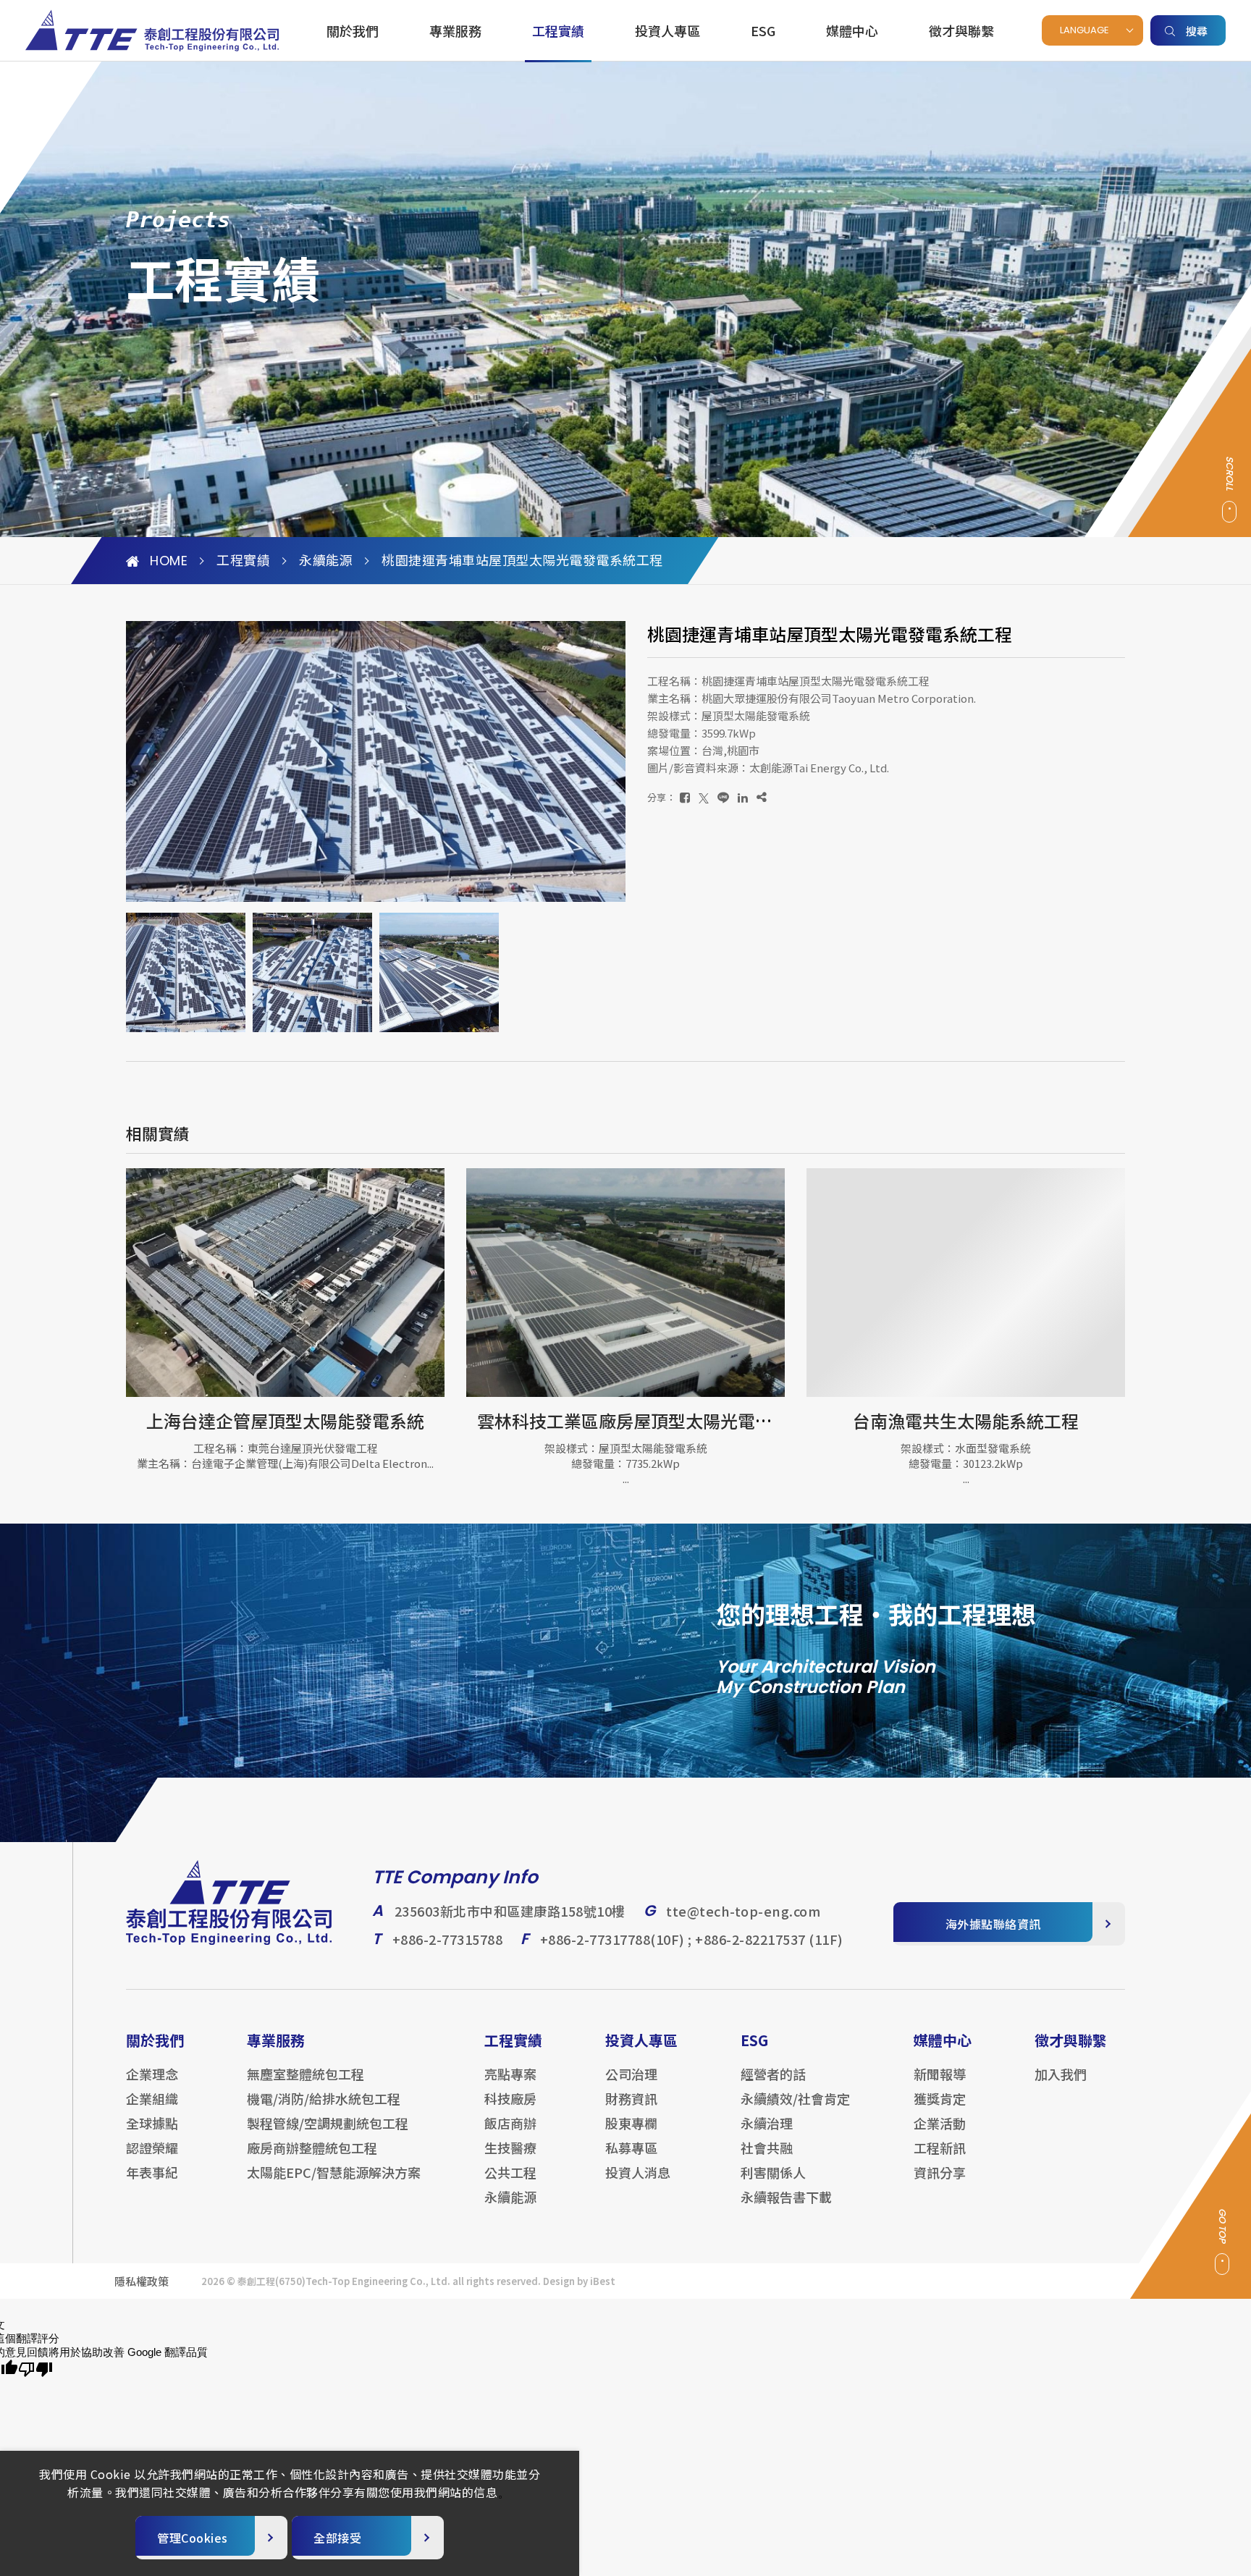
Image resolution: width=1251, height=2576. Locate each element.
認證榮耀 (152, 2148)
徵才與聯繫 (961, 30)
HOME (169, 561)
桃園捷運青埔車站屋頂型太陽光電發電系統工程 (522, 561)
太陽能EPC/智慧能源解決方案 (334, 2172)
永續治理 (767, 2123)
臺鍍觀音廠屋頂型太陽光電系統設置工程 (974, 1420)
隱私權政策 (142, 2281)
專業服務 (455, 30)
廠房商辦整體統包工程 (312, 2148)
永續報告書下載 (786, 2197)
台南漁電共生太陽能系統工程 (625, 1420)
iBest (603, 2281)
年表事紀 (152, 2172)
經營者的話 (773, 2074)
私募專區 (631, 2148)
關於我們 (353, 30)
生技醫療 (510, 2148)
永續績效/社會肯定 (795, 2098)
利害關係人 (773, 2172)
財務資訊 (631, 2098)
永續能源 (326, 561)
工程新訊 (940, 2148)
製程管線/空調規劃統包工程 (328, 2123)
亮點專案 (510, 2074)
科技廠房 (510, 2098)
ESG (763, 30)
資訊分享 (940, 2172)
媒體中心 (852, 30)
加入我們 (1061, 2074)
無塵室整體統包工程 (306, 2074)
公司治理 (631, 2074)
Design (559, 2281)
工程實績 (558, 30)
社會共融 (767, 2148)
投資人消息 (638, 2172)
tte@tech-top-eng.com (743, 1911)
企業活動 (940, 2123)
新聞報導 (940, 2074)
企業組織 (152, 2098)
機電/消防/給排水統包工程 (324, 2098)
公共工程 (510, 2172)
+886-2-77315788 (448, 1939)
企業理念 (152, 2074)
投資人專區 (667, 30)
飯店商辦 (510, 2123)
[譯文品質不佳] (35, 2370)
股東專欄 (631, 2123)
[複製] (762, 797)
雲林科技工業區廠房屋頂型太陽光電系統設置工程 (328, 1420)
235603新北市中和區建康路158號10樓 (510, 1911)
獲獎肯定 (940, 2098)
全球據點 (152, 2123)
